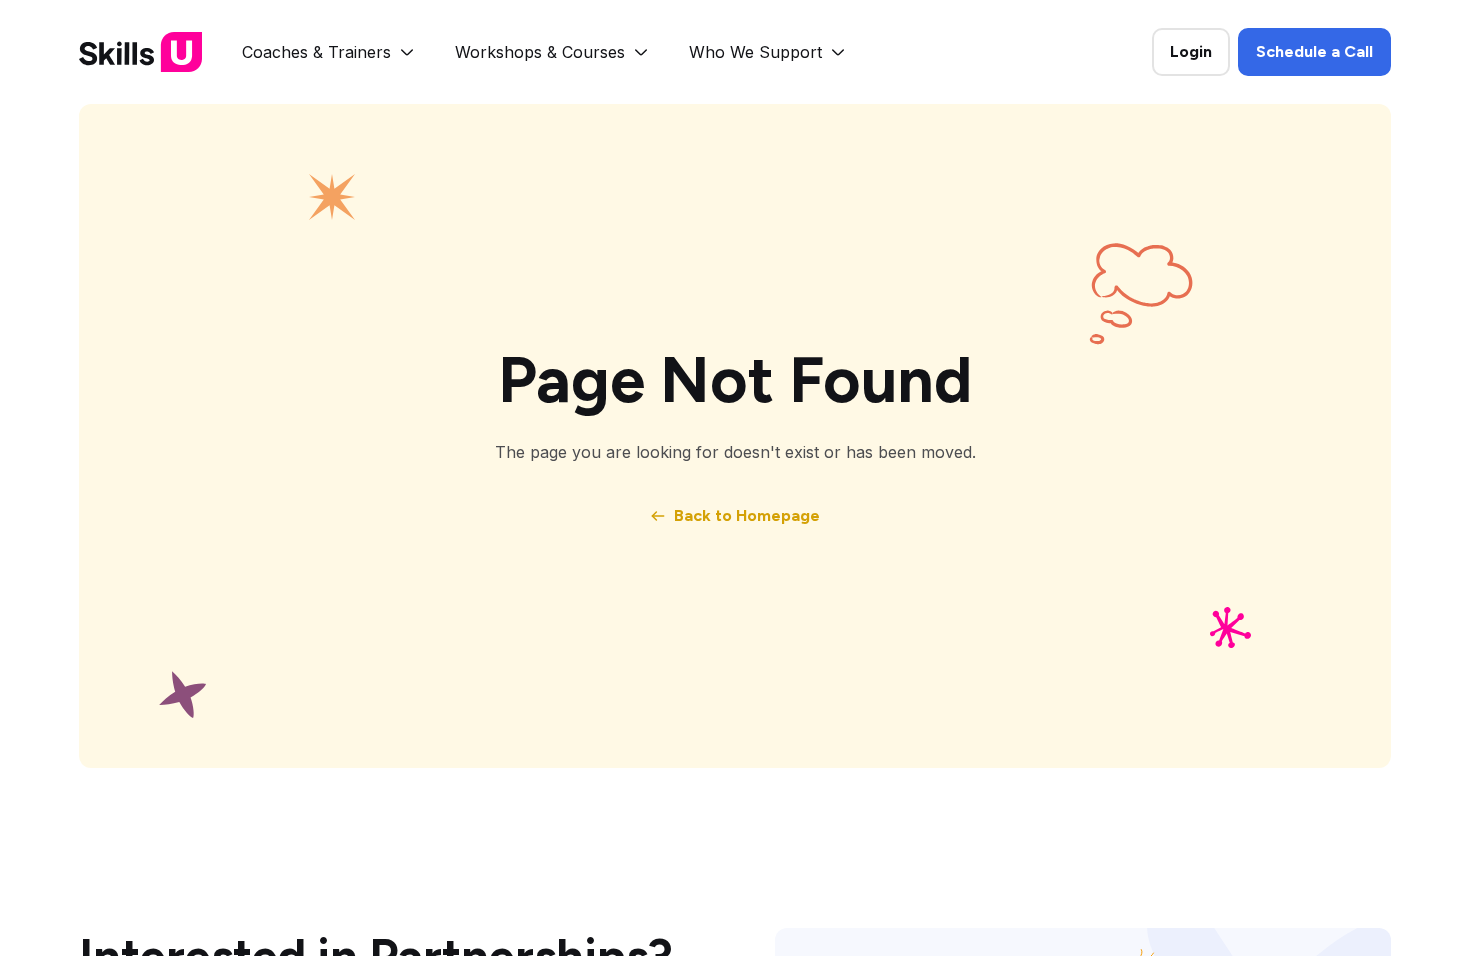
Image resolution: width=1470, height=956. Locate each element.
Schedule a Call (1314, 51)
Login (1191, 51)
